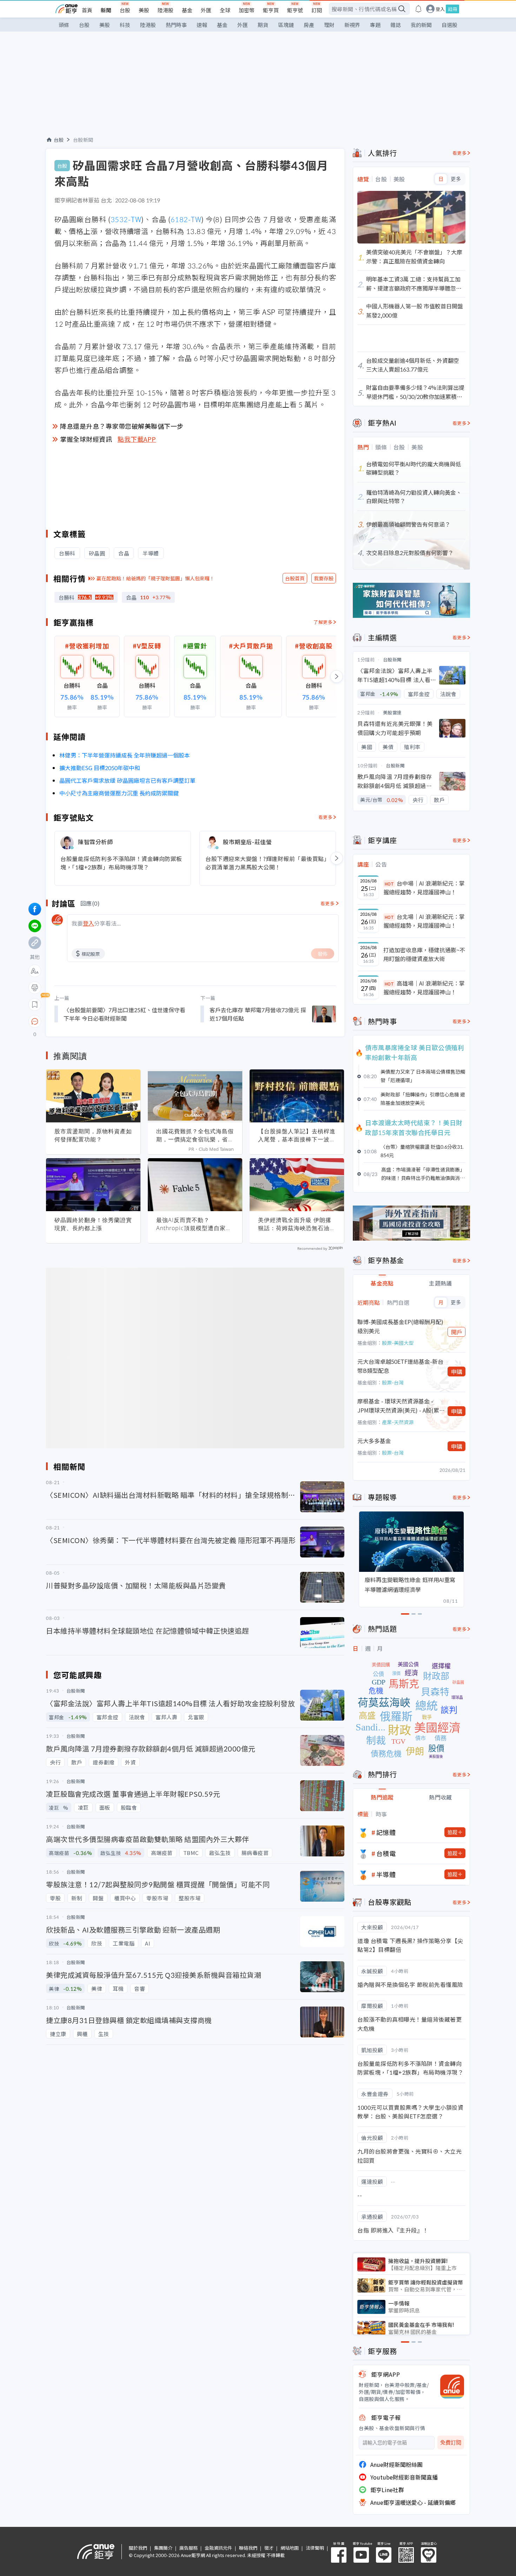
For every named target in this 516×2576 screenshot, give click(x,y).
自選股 (449, 25)
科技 (125, 25)
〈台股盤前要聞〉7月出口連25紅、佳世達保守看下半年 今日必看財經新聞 (124, 1014)
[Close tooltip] (94, 1021)
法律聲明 (315, 2548)
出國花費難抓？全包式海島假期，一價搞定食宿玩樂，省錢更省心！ (195, 1135)
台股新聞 (83, 140)
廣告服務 (188, 2548)
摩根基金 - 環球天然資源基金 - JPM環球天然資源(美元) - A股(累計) (398, 1406)
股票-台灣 (393, 1382)
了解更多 (323, 622)
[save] (35, 1005)
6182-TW (186, 219)
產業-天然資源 (398, 1422)
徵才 (269, 2548)
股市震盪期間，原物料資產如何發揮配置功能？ (93, 1135)
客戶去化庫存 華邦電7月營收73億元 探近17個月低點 (258, 1014)
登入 (440, 9)
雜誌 (396, 25)
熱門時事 (176, 25)
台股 (125, 10)
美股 (144, 10)
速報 (202, 25)
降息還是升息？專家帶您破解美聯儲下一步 (122, 426)
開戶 (457, 1332)
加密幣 (247, 10)
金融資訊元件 (218, 2548)
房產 (309, 25)
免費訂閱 (451, 2442)
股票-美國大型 (398, 1343)
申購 (457, 1372)
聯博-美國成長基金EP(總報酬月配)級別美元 (400, 1326)
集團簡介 (163, 2548)
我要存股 (324, 578)
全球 (225, 10)
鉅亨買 (271, 10)
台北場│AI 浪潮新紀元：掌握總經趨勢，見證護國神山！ (424, 921)
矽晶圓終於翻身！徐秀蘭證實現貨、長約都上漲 (93, 1224)
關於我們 (138, 2548)
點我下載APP (137, 439)
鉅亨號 (295, 10)
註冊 (452, 9)
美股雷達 (392, 712)
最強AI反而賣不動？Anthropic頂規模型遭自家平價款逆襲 (194, 1224)
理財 (329, 25)
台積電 (386, 1853)
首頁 (87, 10)
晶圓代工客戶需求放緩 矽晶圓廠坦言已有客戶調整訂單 (127, 780)
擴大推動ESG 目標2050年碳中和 (100, 768)
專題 (375, 25)
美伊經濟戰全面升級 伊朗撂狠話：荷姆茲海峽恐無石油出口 (297, 1224)
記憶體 (386, 1832)
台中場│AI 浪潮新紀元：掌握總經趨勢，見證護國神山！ (424, 888)
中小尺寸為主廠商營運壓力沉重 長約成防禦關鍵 (119, 793)
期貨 (263, 25)
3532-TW (126, 219)
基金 (187, 10)
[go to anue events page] (418, 9)
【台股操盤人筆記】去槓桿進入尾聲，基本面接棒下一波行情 (297, 1135)
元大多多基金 (374, 1441)
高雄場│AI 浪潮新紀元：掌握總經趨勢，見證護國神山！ (424, 988)
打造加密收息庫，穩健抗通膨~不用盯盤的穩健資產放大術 (424, 954)
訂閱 (317, 10)
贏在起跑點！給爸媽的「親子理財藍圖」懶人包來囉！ (156, 578)
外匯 (206, 10)
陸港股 (166, 10)
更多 (456, 179)
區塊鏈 (286, 25)
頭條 (64, 25)
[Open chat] (35, 1022)
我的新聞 (421, 25)
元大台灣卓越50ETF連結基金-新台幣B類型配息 (400, 1366)
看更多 (326, 817)
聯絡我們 (248, 2548)
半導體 (386, 1874)
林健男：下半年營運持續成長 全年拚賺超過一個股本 (125, 755)
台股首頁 (295, 578)
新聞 (106, 10)
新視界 (352, 25)
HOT (389, 884)
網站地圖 (290, 2548)
